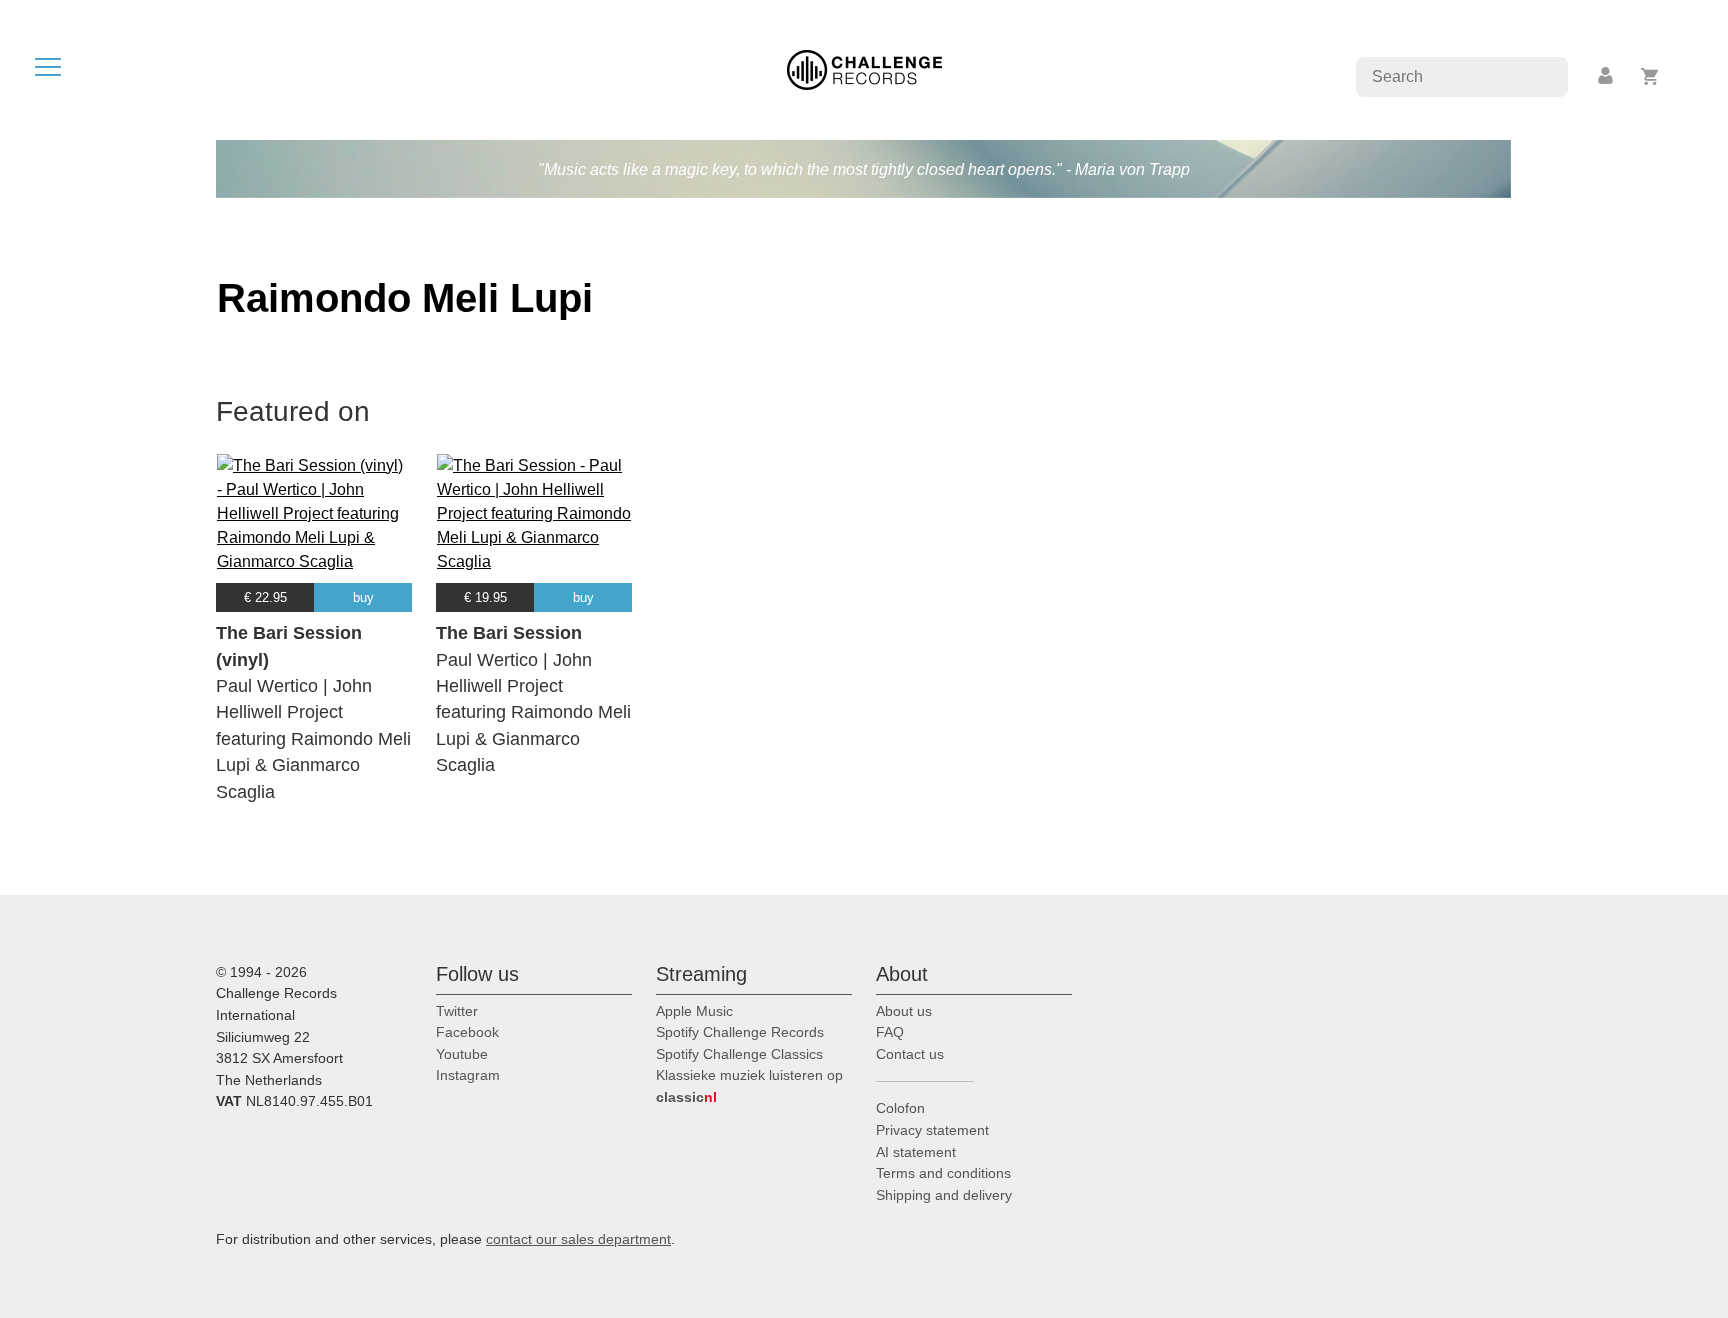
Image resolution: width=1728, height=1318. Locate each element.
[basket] (1650, 76)
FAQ (890, 1032)
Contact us (910, 1054)
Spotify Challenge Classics (739, 1054)
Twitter (457, 1011)
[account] (1607, 76)
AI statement (916, 1152)
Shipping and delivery (944, 1195)
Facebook (467, 1032)
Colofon (900, 1108)
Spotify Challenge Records (740, 1032)
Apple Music (694, 1011)
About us (904, 1011)
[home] (864, 68)
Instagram (468, 1075)
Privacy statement (932, 1130)
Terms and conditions (943, 1173)
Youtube (462, 1054)
